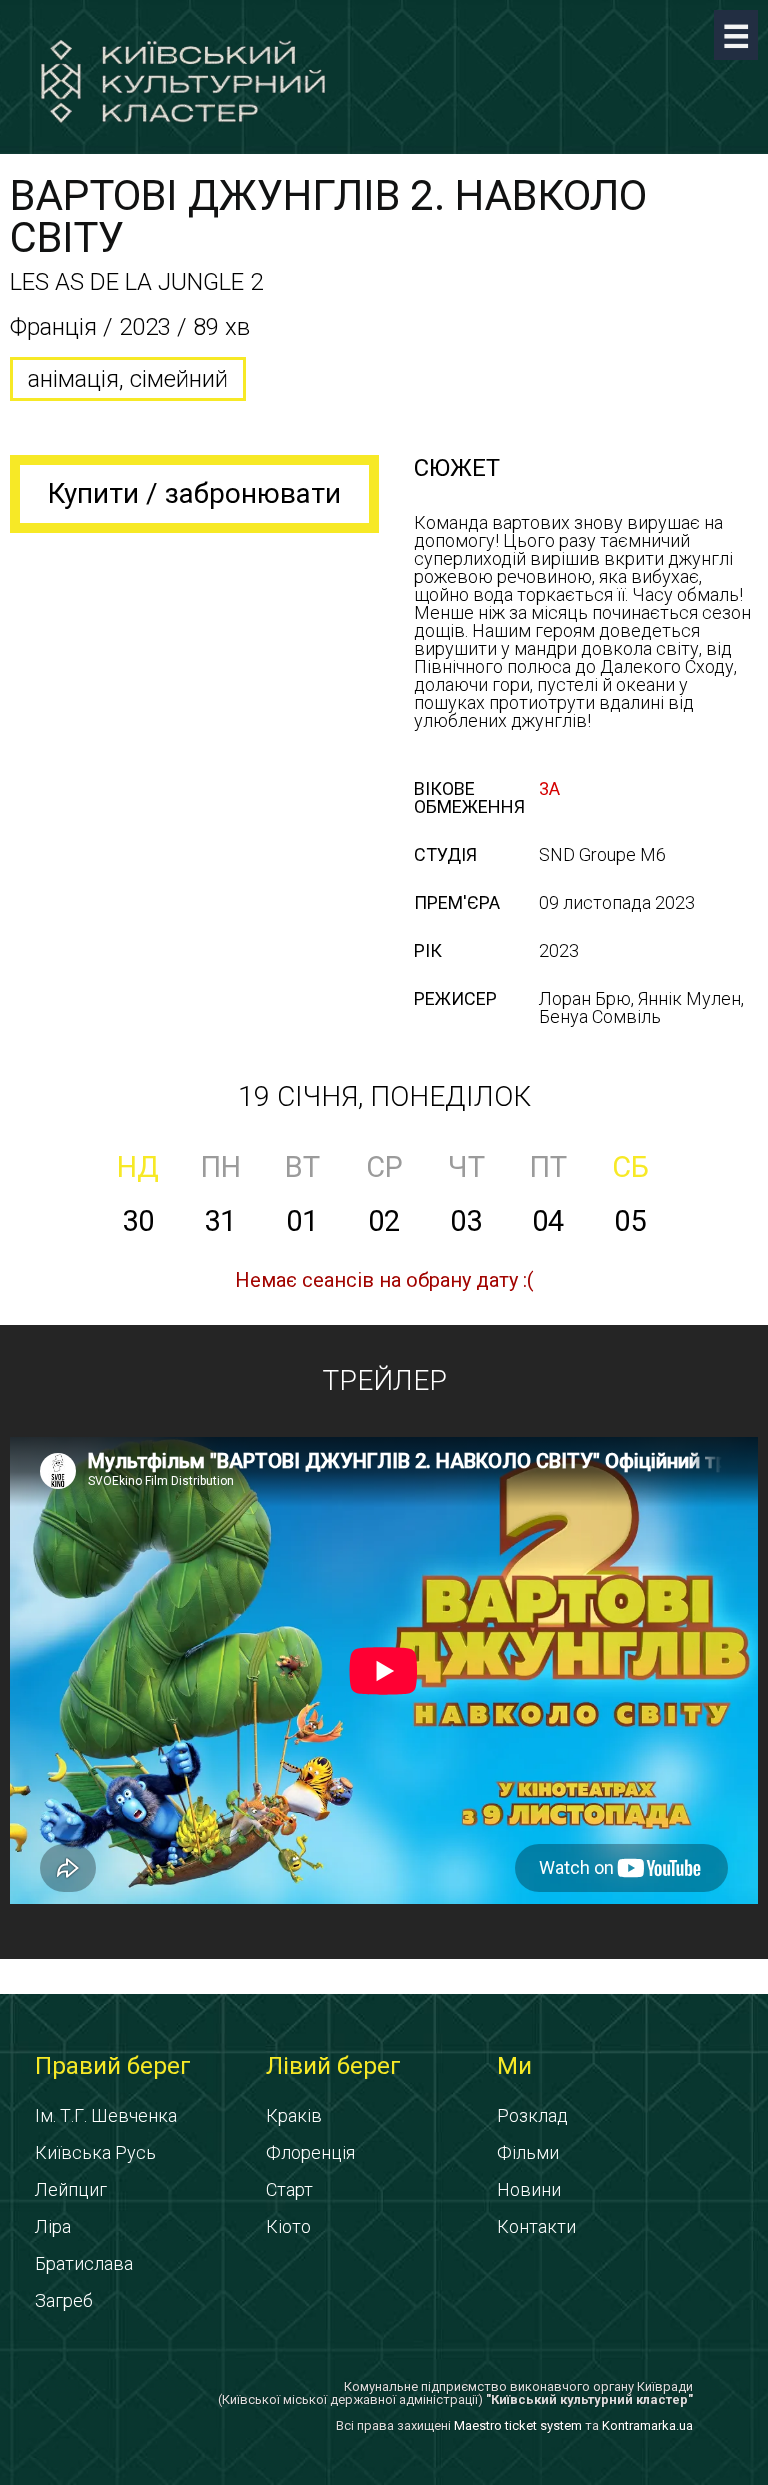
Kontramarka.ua (647, 2425)
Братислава (84, 2263)
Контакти (536, 2226)
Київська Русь (95, 2152)
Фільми (528, 2152)
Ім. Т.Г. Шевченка (106, 2115)
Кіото (288, 2226)
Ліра (53, 2226)
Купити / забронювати (194, 493)
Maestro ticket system (518, 2425)
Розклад (532, 2115)
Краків (294, 2115)
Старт (289, 2189)
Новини (529, 2189)
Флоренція (310, 2152)
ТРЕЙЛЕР (384, 1380)
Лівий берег (333, 2066)
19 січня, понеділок (384, 1096)
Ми (514, 2066)
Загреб (64, 2300)
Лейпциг (71, 2189)
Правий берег (113, 2066)
